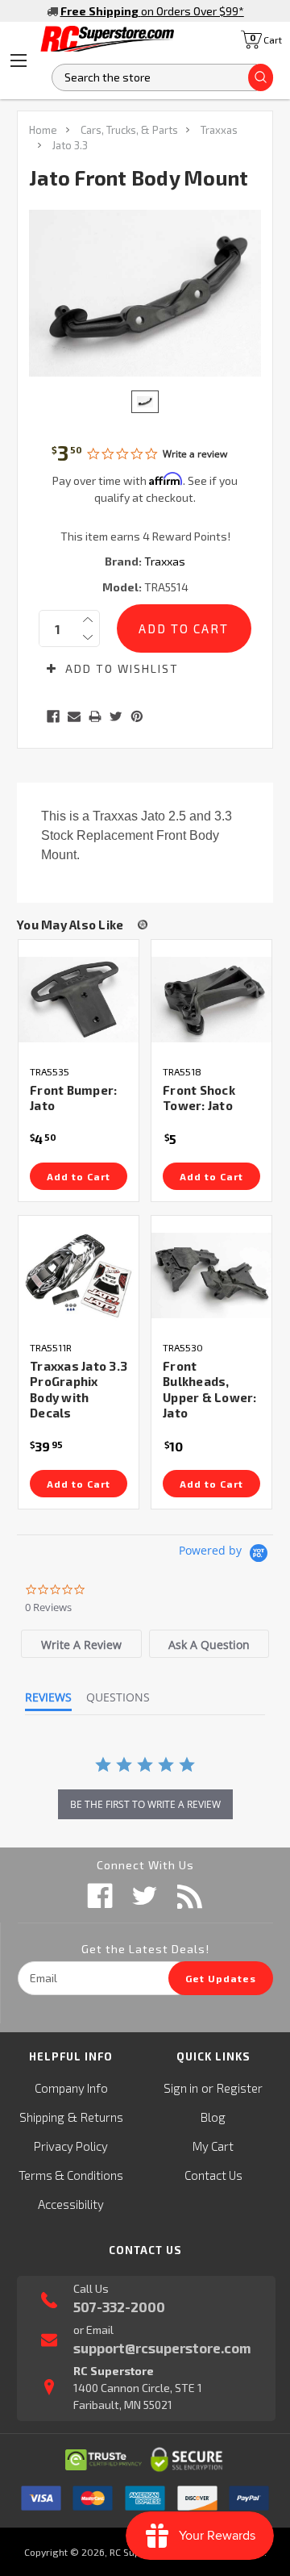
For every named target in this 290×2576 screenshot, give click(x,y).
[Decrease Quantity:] (88, 637)
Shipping (42, 2117)
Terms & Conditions (71, 2175)
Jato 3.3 (70, 145)
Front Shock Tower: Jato (199, 1098)
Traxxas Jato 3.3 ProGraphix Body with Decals (79, 1390)
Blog (213, 2117)
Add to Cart (79, 1176)
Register (240, 2088)
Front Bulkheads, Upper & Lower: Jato (210, 1390)
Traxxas (219, 130)
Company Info (71, 2088)
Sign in (181, 2088)
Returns (102, 2117)
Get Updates (221, 1978)
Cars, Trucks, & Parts (129, 130)
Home (43, 130)
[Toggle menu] (19, 61)
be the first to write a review (145, 1804)
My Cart (213, 2146)
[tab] (81, 1644)
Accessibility (71, 2204)
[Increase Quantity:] (88, 620)
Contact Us (213, 2175)
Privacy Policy (71, 2146)
